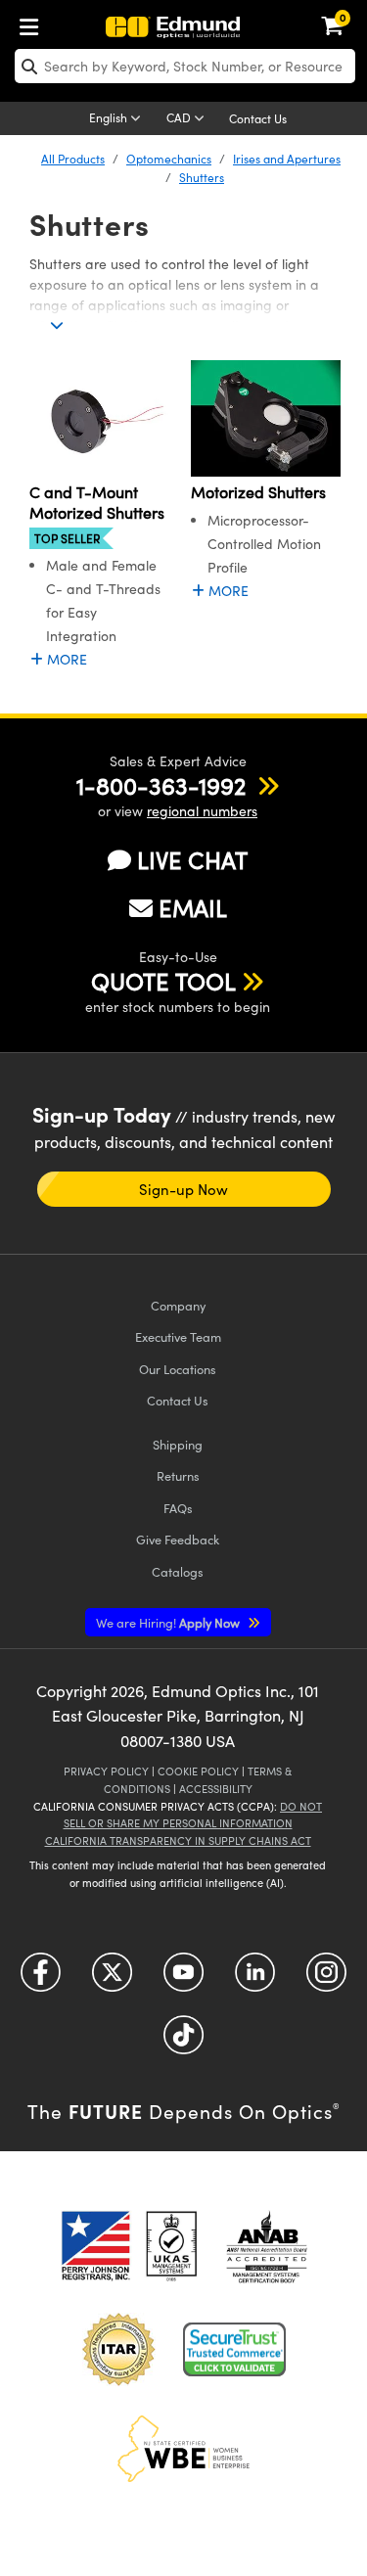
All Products (73, 159)
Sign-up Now (183, 1189)
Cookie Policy (198, 1771)
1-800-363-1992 (161, 785)
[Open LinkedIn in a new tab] (255, 1978)
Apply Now (169, 1622)
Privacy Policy (106, 1771)
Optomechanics (169, 159)
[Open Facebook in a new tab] (41, 1978)
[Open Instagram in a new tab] (326, 1978)
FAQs (178, 1508)
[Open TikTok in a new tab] (183, 2041)
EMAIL (193, 907)
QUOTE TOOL (163, 981)
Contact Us (258, 118)
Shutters (202, 177)
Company (178, 1305)
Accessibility (216, 1789)
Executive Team (178, 1336)
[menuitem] (34, 23)
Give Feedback (178, 1539)
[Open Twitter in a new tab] (112, 1978)
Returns (178, 1475)
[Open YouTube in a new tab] (183, 1978)
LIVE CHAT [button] (192, 860)
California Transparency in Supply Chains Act (178, 1840)
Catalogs (178, 1571)
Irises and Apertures (287, 159)
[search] (185, 66)
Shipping (178, 1444)
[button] (161, 785)
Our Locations (178, 1369)
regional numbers (202, 811)
